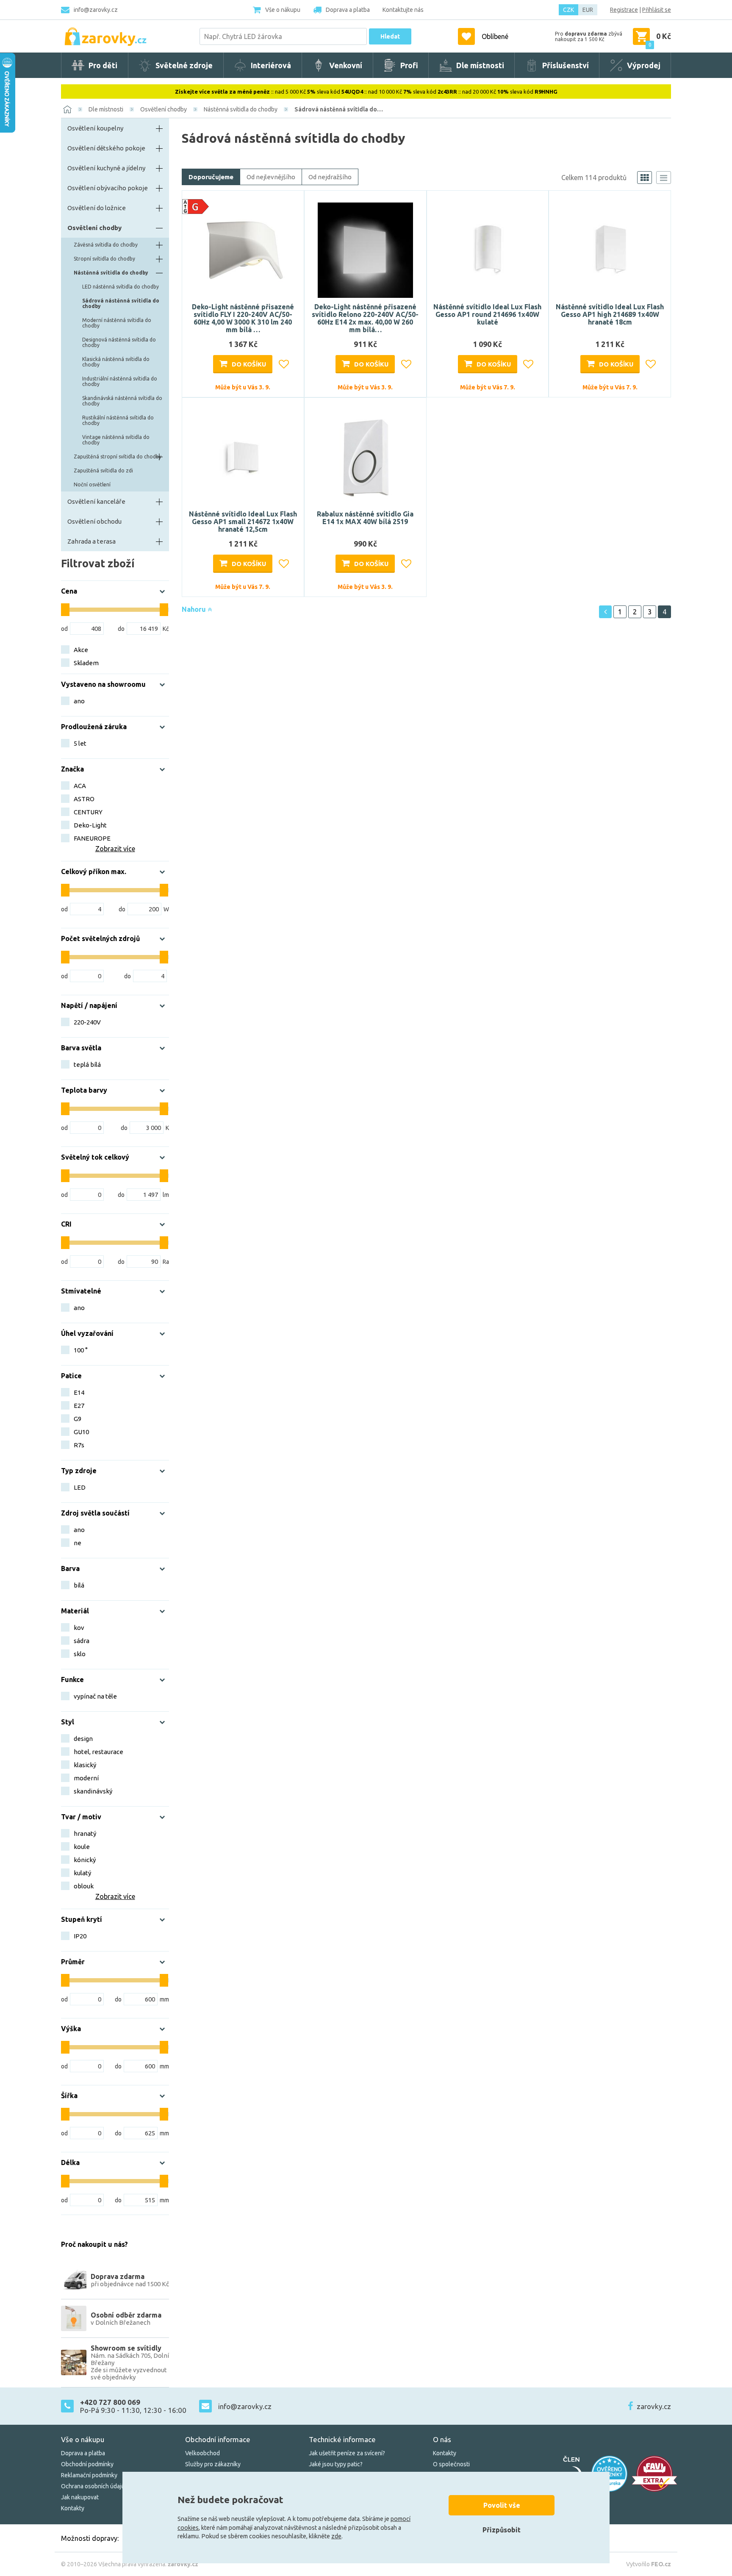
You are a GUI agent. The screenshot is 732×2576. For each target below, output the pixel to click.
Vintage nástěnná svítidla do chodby (116, 440)
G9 (78, 1419)
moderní (86, 1778)
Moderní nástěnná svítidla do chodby (117, 323)
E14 (79, 1392)
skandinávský (93, 1791)
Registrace (624, 10)
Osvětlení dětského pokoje (106, 148)
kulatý (82, 1873)
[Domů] (67, 109)
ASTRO (84, 799)
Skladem (86, 663)
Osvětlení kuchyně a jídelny (106, 168)
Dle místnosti (106, 109)
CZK (568, 10)
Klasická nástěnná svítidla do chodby (116, 362)
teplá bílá (87, 1065)
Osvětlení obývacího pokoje (108, 188)
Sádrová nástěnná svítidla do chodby (121, 303)
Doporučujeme (211, 177)
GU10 (81, 1432)
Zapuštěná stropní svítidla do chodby (118, 457)
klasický (85, 1765)
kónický (85, 1860)
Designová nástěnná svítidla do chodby (119, 342)
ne (78, 1543)
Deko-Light (90, 825)
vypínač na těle (95, 1696)
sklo (80, 1654)
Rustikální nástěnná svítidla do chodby (118, 420)
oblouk (84, 1886)
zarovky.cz (654, 2406)
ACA (80, 786)
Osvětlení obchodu (94, 521)
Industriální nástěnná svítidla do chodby (120, 381)
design (83, 1739)
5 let (80, 743)
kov (79, 1628)
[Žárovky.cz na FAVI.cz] (654, 2474)
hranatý (85, 1833)
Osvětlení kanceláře (96, 501)
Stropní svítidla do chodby (104, 259)
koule (82, 1847)
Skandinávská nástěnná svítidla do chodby (122, 401)
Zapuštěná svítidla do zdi (103, 471)
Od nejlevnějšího (271, 177)
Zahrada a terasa (91, 541)
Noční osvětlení (92, 484)
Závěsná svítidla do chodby (106, 245)
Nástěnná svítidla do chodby (241, 109)
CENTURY (88, 812)
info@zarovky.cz (96, 10)
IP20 (80, 1936)
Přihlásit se (657, 10)
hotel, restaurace (98, 1752)
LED (80, 1487)
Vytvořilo (649, 2564)
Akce (81, 650)
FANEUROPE (92, 838)
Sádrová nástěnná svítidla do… (339, 109)
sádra (82, 1641)
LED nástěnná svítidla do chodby (121, 287)
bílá (79, 1585)
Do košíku (249, 364)
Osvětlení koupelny (95, 128)
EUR (588, 10)
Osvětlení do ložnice (97, 208)
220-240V (87, 1022)
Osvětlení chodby (164, 109)
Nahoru (195, 609)
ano (79, 701)
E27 (79, 1406)
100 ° (81, 1350)
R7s (79, 1445)
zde (336, 2536)
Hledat (390, 36)
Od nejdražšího (330, 177)
